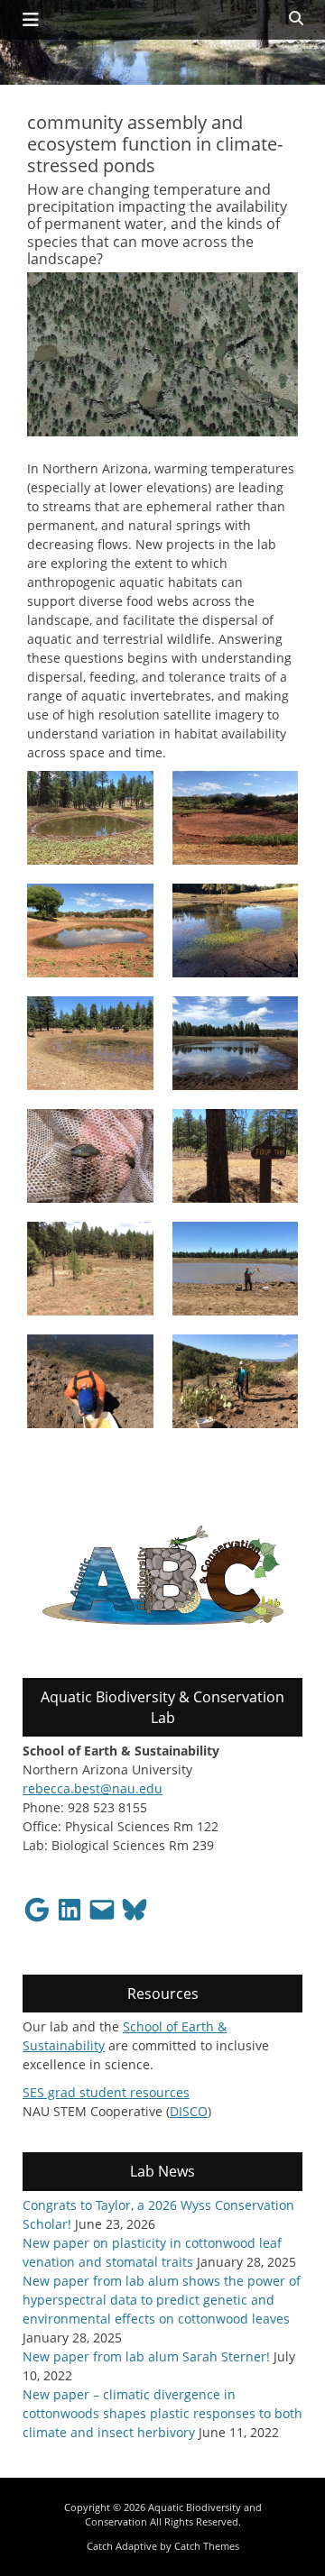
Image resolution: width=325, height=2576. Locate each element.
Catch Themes (207, 2546)
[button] (90, 818)
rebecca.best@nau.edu (93, 1788)
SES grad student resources (106, 2092)
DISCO (189, 2111)
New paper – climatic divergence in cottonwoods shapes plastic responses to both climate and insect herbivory (162, 2413)
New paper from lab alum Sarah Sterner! (146, 2356)
